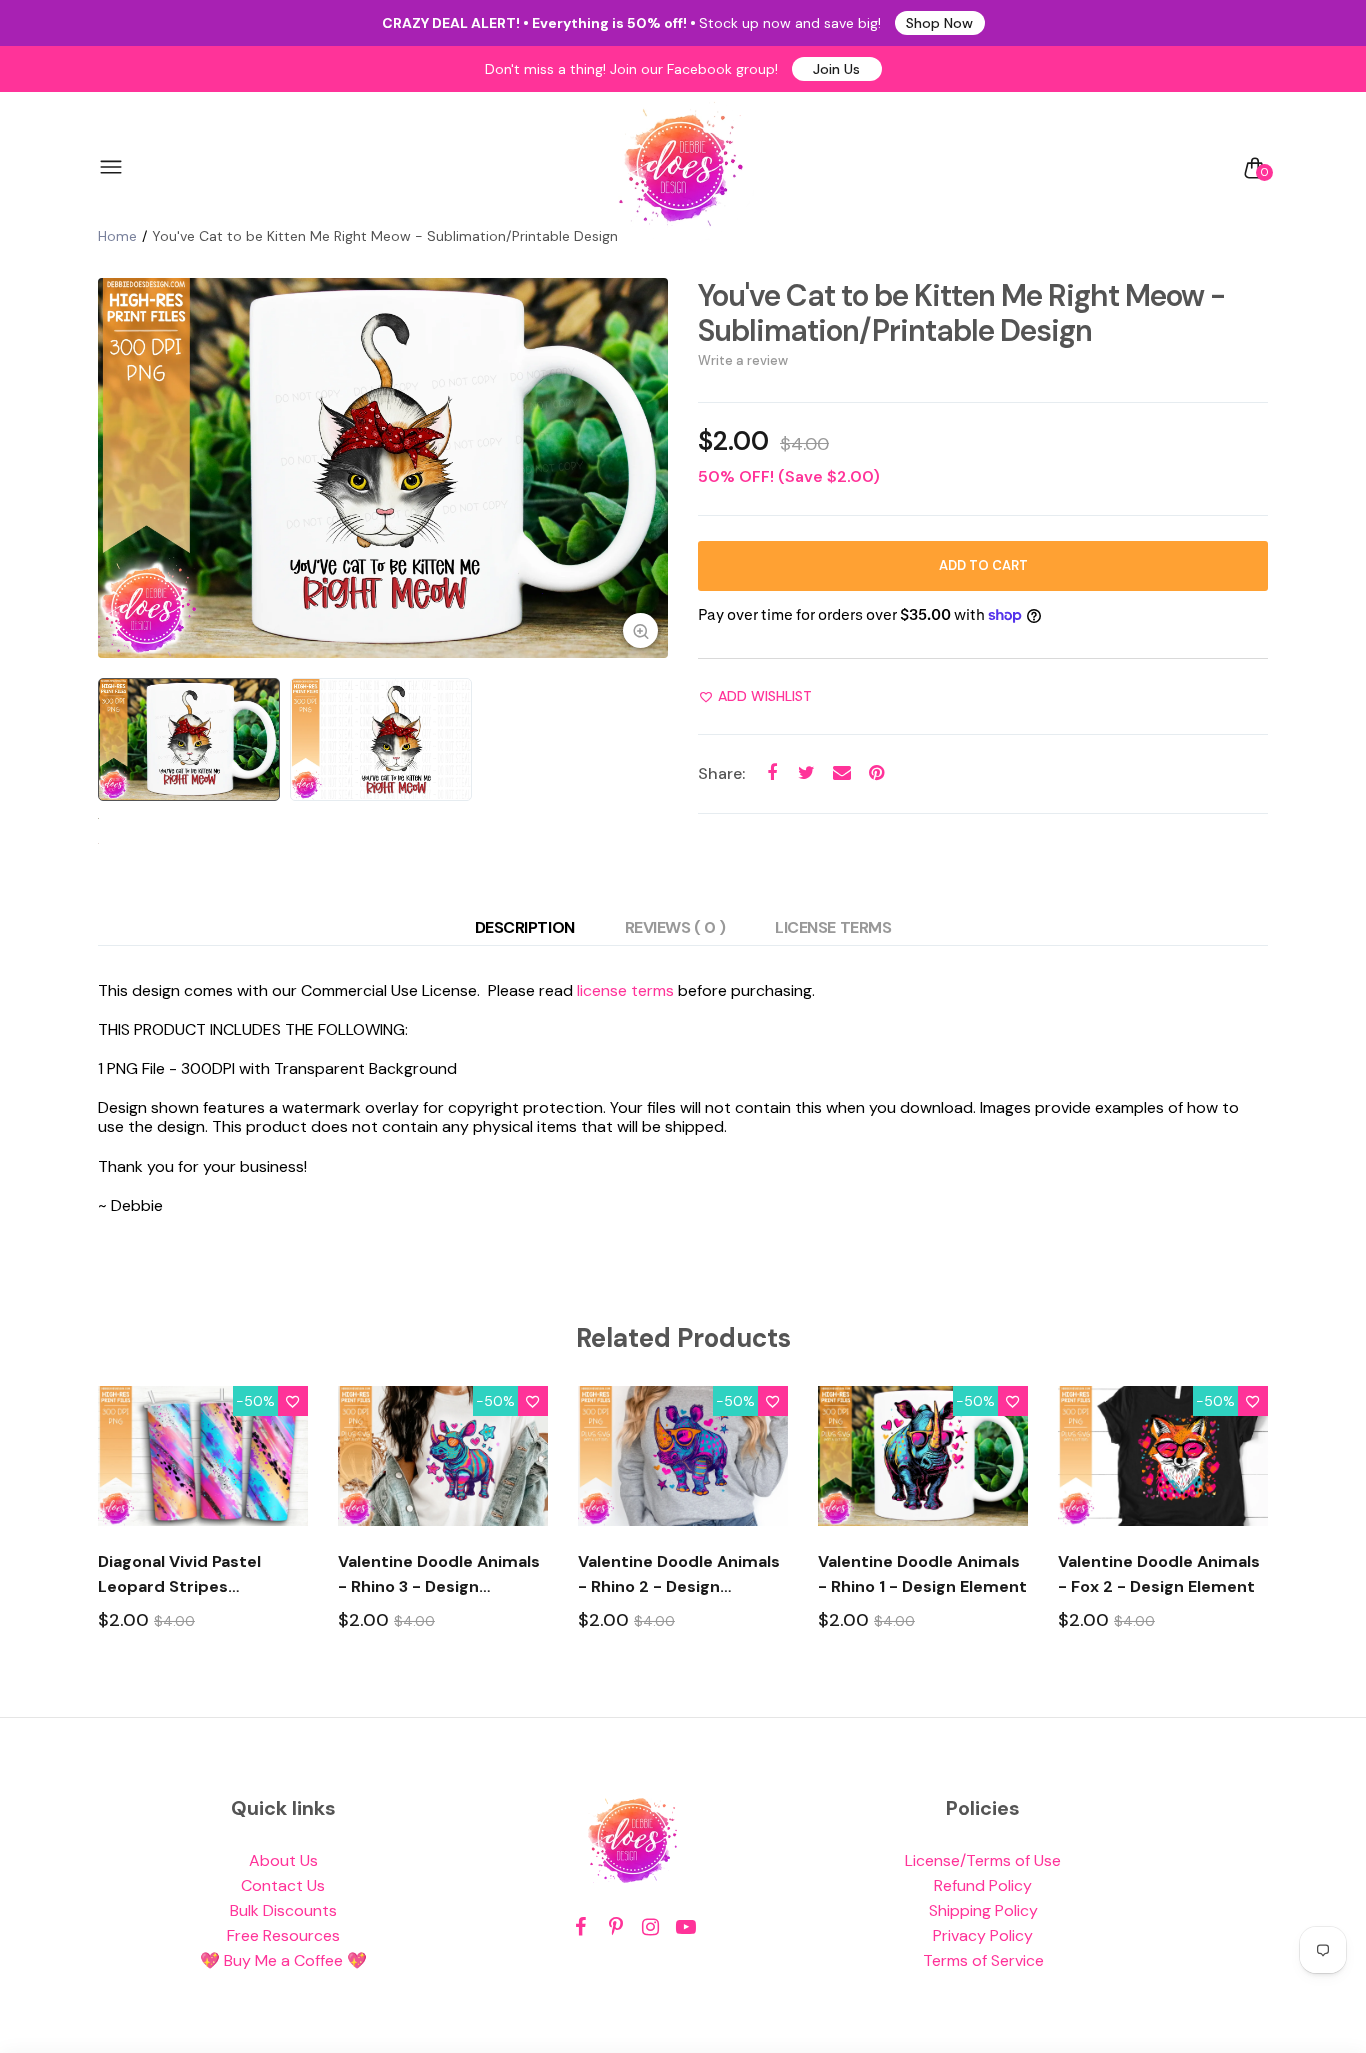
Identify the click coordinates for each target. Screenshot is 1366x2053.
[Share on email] (841, 773)
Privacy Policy (983, 1935)
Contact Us (283, 1885)
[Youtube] (685, 1927)
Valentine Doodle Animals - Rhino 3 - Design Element (439, 1575)
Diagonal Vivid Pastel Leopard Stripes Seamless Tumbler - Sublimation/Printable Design (186, 1575)
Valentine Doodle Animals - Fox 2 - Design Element (1159, 1574)
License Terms (833, 927)
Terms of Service (983, 1960)
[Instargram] (650, 1927)
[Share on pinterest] (876, 773)
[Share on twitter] (806, 773)
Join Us (836, 69)
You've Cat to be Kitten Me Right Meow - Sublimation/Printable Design (961, 313)
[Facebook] (580, 1927)
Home (117, 236)
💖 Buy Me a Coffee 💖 (283, 1960)
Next (648, 468)
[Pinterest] (615, 1927)
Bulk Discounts (283, 1910)
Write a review (743, 360)
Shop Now (939, 23)
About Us (283, 1860)
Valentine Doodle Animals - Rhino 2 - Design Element (679, 1575)
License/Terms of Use (983, 1860)
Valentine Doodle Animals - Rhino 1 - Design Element (922, 1574)
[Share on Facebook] (771, 773)
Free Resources (283, 1935)
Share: (721, 773)
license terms (625, 990)
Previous (118, 468)
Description (525, 927)
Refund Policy (983, 1885)
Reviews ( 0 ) (675, 927)
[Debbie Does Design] (681, 168)
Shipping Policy (983, 1910)
